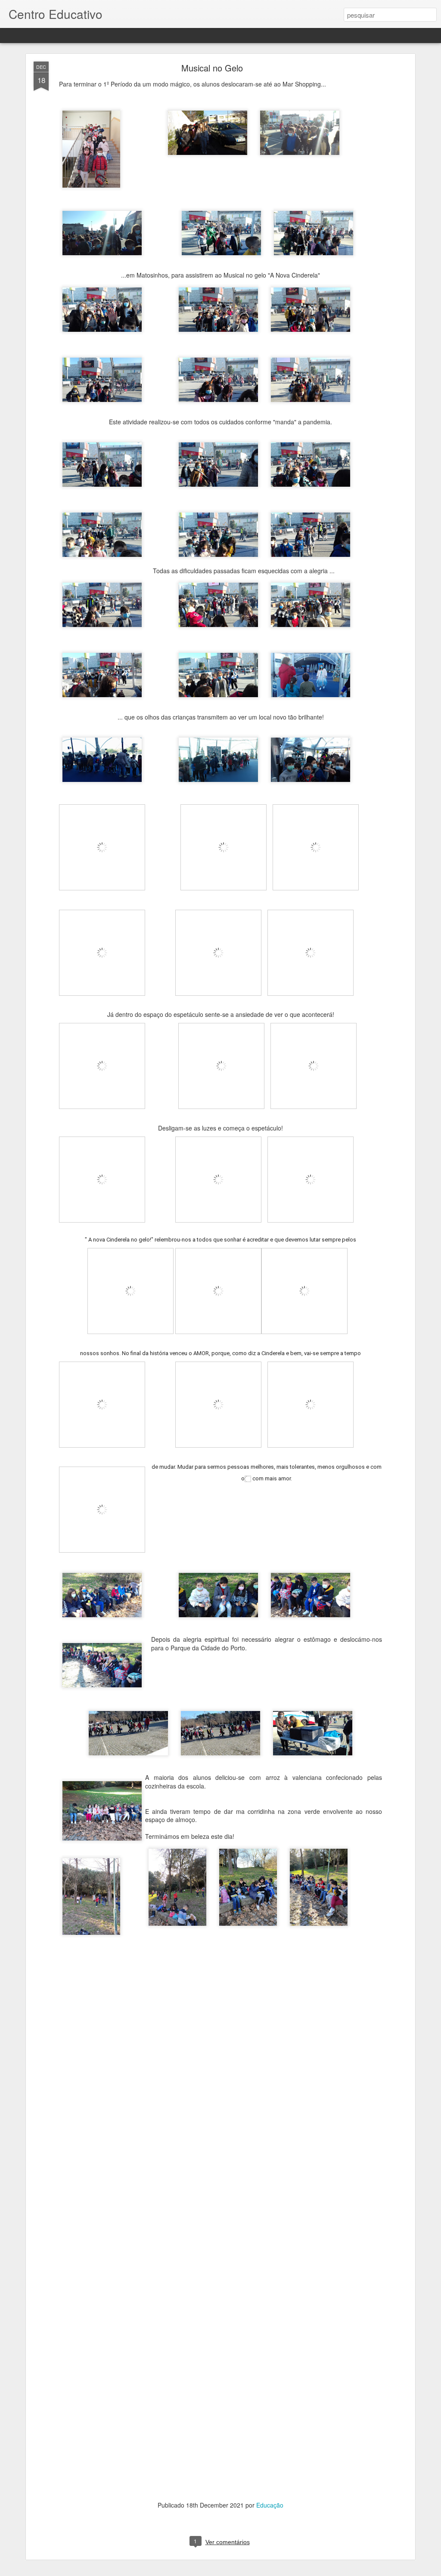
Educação (270, 2505)
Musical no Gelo (212, 68)
